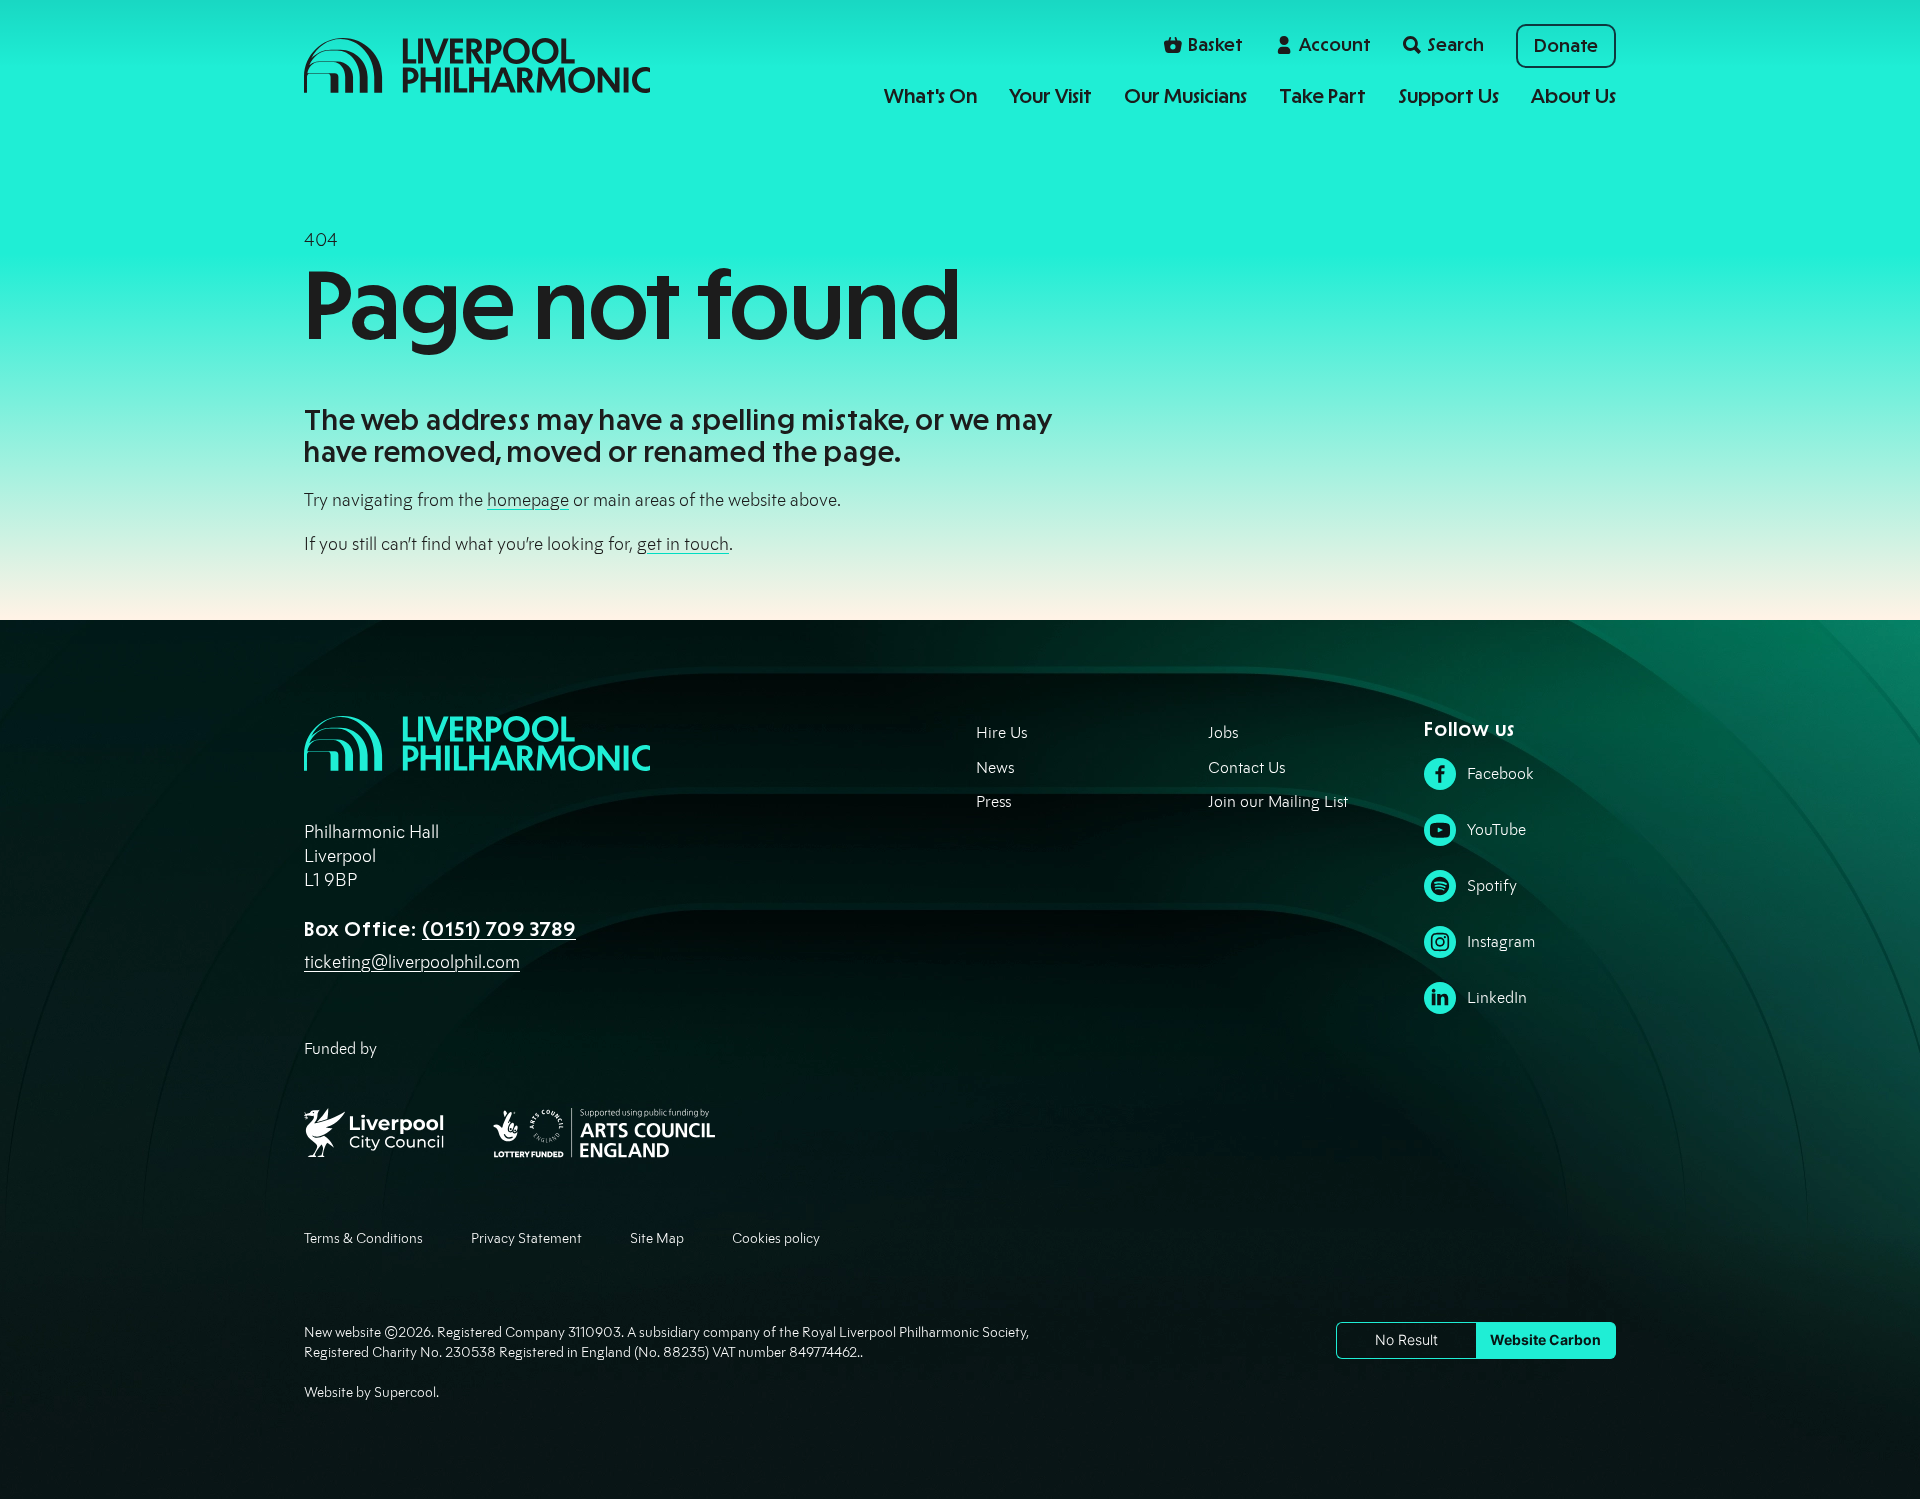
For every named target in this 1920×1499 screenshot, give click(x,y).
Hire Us (1001, 732)
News (995, 767)
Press (993, 801)
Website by (370, 1392)
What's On (930, 96)
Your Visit (1050, 96)
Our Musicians (1185, 96)
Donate (1566, 46)
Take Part (1322, 96)
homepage (528, 500)
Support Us (1448, 96)
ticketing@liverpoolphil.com (412, 962)
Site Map (657, 1238)
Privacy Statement (526, 1238)
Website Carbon (1545, 1339)
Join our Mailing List (1278, 801)
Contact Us (1246, 767)
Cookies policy (776, 1238)
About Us (1573, 96)
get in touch (683, 544)
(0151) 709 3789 (499, 929)
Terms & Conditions (363, 1238)
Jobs (1223, 732)
